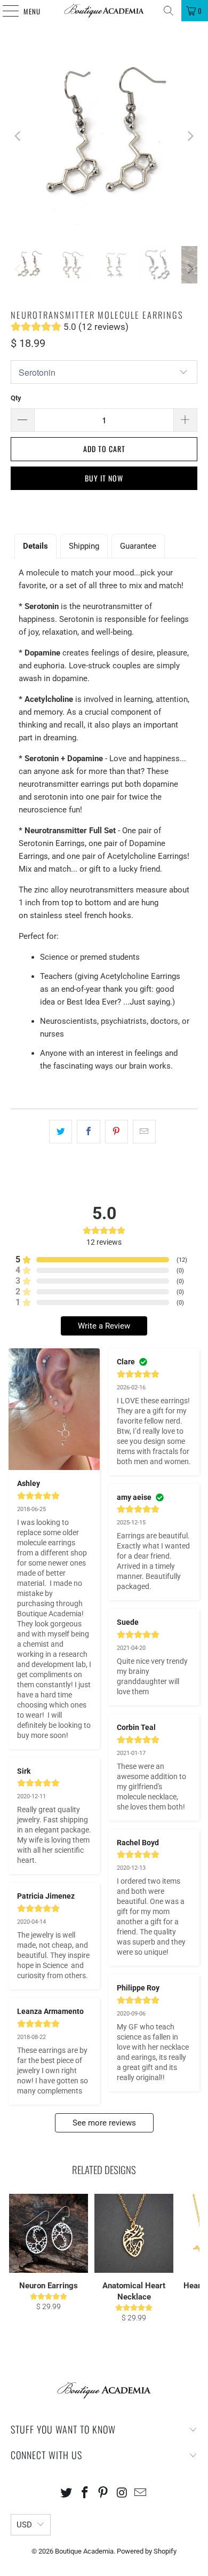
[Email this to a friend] (144, 1132)
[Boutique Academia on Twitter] (67, 2494)
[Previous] (19, 136)
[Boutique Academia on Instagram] (122, 2494)
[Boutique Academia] (104, 11)
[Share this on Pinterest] (117, 1132)
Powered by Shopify (147, 2551)
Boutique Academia (84, 2551)
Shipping (84, 546)
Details (35, 546)
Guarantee (138, 546)
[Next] (189, 136)
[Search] (169, 11)
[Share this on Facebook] (88, 1132)
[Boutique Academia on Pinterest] (103, 2494)
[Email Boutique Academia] (141, 2494)
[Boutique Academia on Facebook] (85, 2494)
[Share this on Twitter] (61, 1132)
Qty (16, 398)
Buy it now (104, 478)
